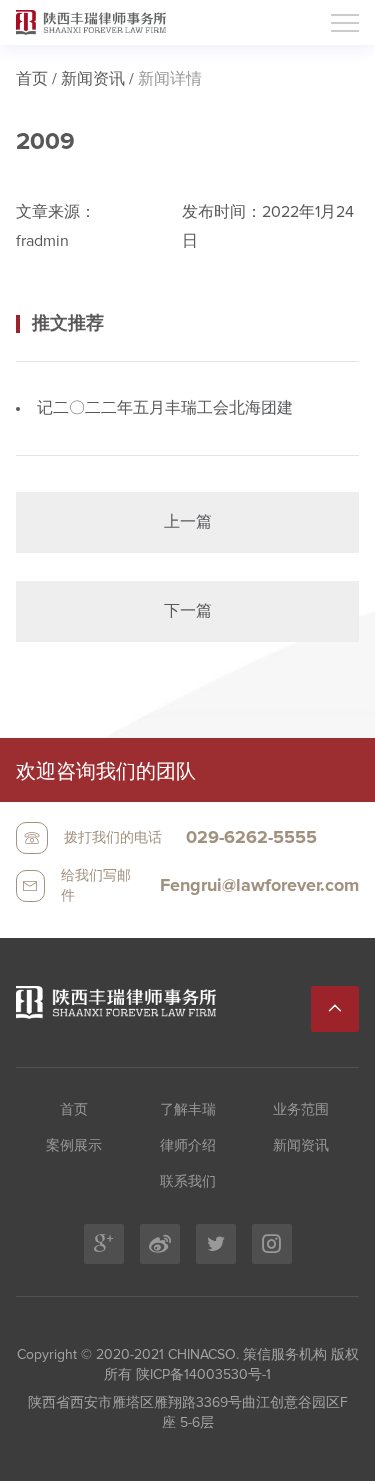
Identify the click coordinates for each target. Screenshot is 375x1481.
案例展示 (74, 1146)
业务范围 (301, 1110)
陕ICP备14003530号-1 (201, 1375)
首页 (32, 79)
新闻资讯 (93, 79)
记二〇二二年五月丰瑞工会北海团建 (165, 408)
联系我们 (188, 1182)
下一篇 (188, 611)
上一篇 (188, 522)
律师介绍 (188, 1146)
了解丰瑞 (188, 1110)
